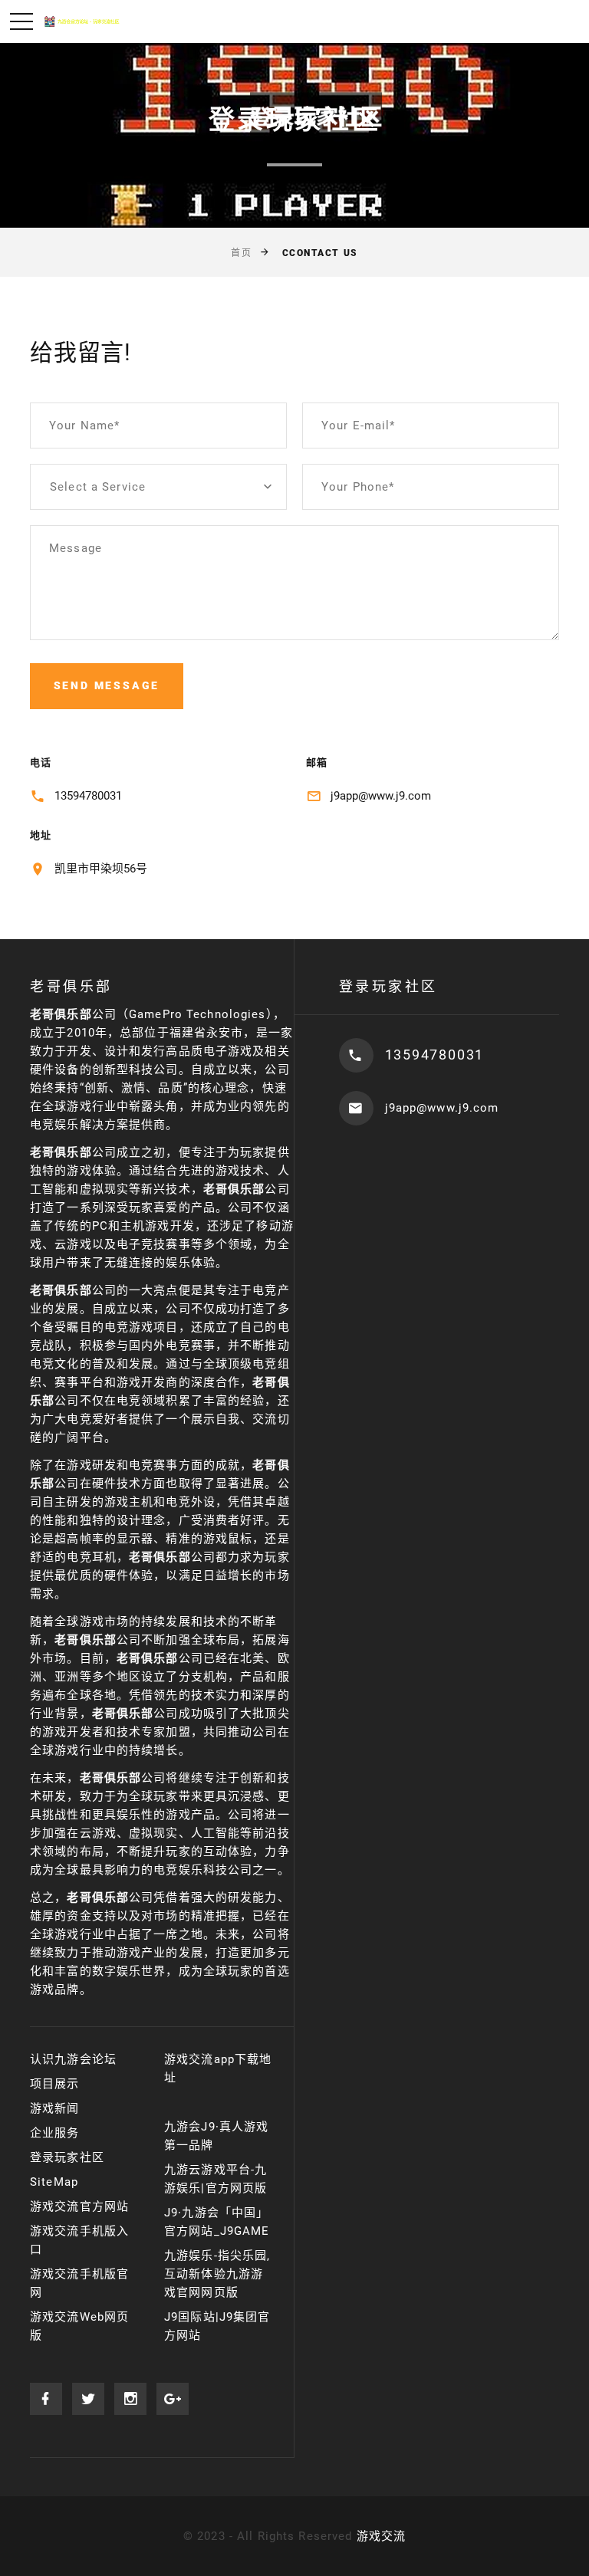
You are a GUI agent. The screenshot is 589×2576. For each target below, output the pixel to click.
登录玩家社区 (67, 2157)
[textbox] (158, 487)
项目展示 (55, 2084)
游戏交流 (382, 2536)
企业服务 (55, 2133)
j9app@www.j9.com (381, 796)
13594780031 (88, 796)
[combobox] (158, 487)
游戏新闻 (55, 2108)
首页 (241, 253)
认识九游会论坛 (73, 2059)
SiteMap (54, 2182)
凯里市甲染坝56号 (101, 869)
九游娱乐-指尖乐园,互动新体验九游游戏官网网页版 (217, 2274)
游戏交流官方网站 (79, 2206)
